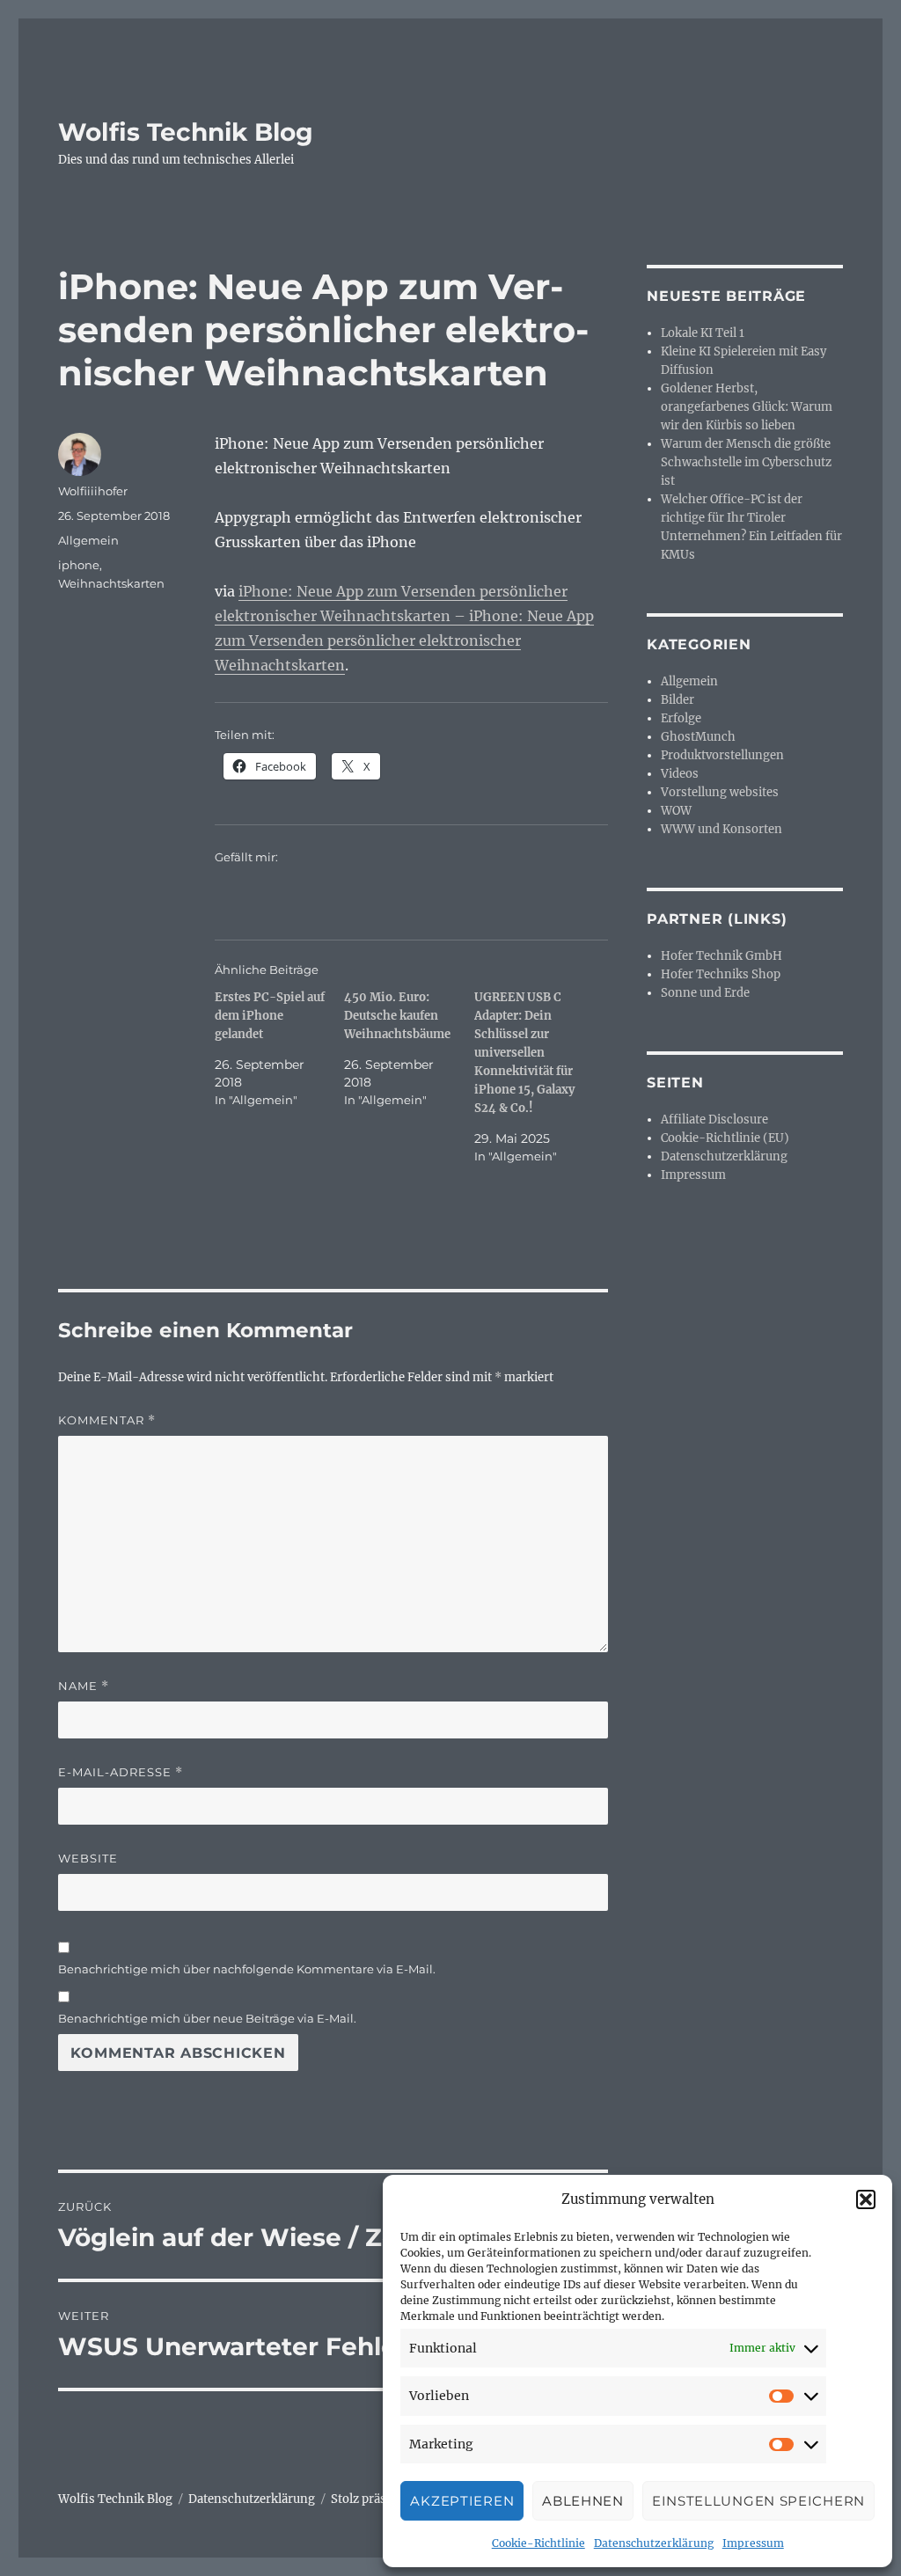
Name (84, 1686)
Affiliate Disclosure (714, 1120)
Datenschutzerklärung (654, 2543)
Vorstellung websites (720, 792)
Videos (680, 774)
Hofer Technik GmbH (722, 956)
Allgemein (88, 540)
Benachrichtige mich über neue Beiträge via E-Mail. (207, 2018)
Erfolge (681, 718)
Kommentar (107, 1420)
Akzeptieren (462, 2501)
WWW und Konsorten (722, 829)
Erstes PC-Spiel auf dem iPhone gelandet (270, 1016)
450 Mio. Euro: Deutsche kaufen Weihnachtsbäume (397, 1016)
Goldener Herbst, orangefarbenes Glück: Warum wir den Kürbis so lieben (747, 407)
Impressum (753, 2543)
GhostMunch (698, 737)
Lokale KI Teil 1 (703, 333)
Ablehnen (583, 2501)
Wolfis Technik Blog (186, 132)
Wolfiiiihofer (93, 491)
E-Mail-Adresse (121, 1772)
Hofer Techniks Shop (721, 974)
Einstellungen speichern (758, 2501)
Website (88, 1858)
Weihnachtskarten (111, 583)
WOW (676, 811)
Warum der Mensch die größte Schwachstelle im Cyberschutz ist (746, 462)
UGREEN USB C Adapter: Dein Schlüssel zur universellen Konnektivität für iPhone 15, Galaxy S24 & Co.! (524, 1053)
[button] (866, 2199)
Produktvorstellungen (722, 755)
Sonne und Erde (705, 993)
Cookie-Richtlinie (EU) (725, 1138)
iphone (79, 565)
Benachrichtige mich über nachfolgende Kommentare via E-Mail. (247, 1969)
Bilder (678, 700)
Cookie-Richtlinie (538, 2543)
